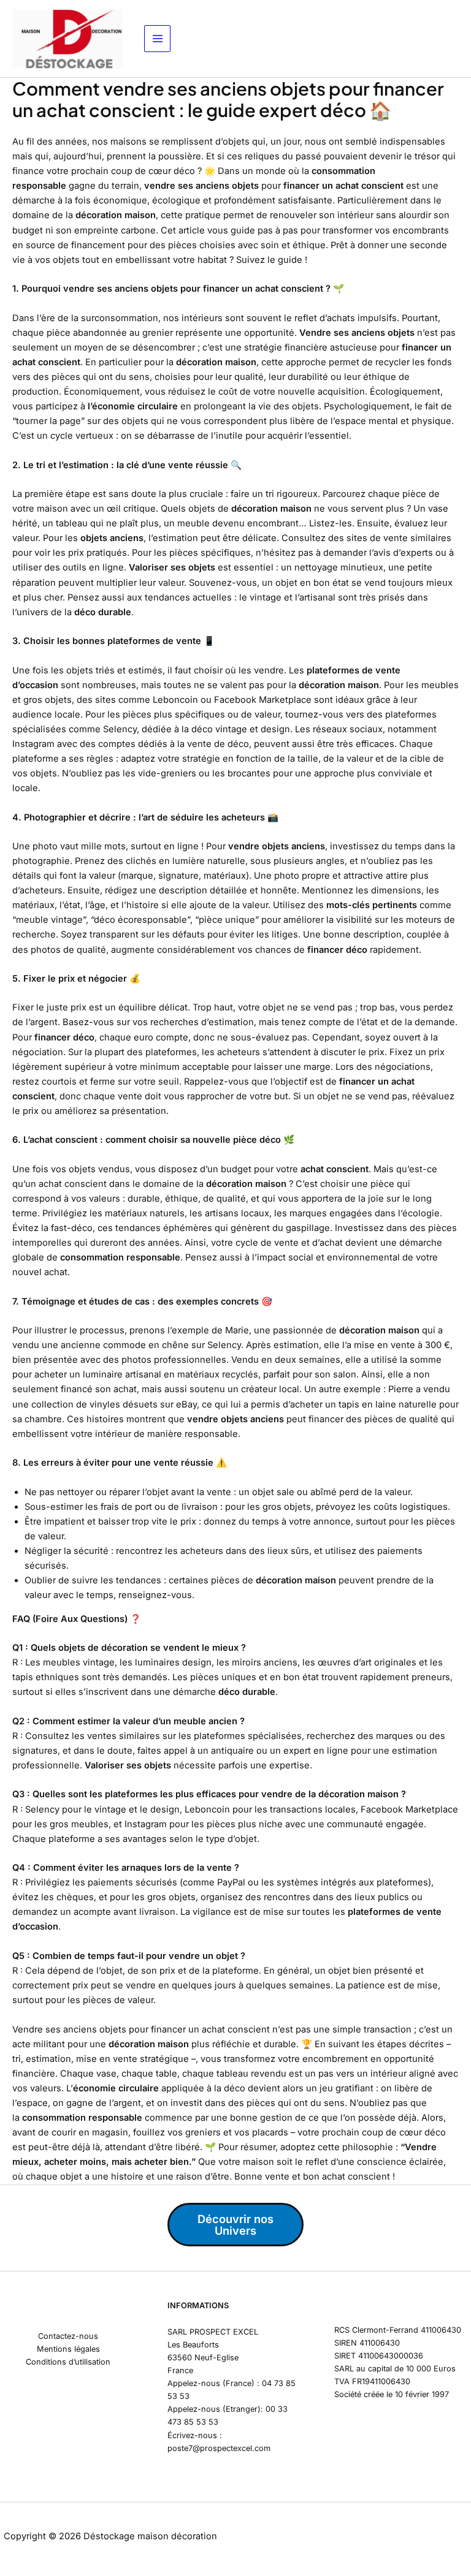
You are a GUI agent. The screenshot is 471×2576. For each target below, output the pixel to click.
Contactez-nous (68, 2336)
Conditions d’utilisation (68, 2362)
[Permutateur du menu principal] (158, 39)
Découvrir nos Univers (235, 2224)
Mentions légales (68, 2349)
